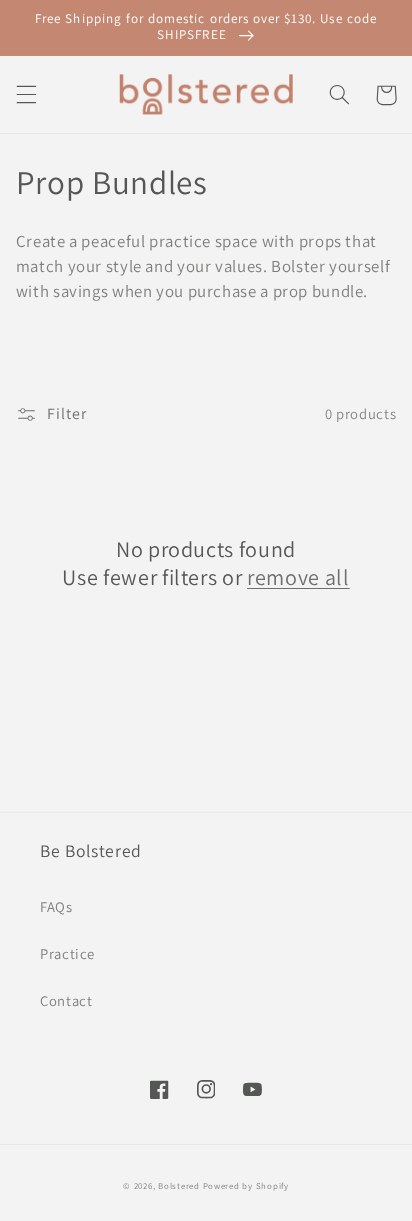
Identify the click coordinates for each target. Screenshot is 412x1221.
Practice (67, 953)
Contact (66, 1000)
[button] (26, 95)
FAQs (56, 906)
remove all (298, 577)
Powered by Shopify (246, 1186)
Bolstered (180, 1186)
